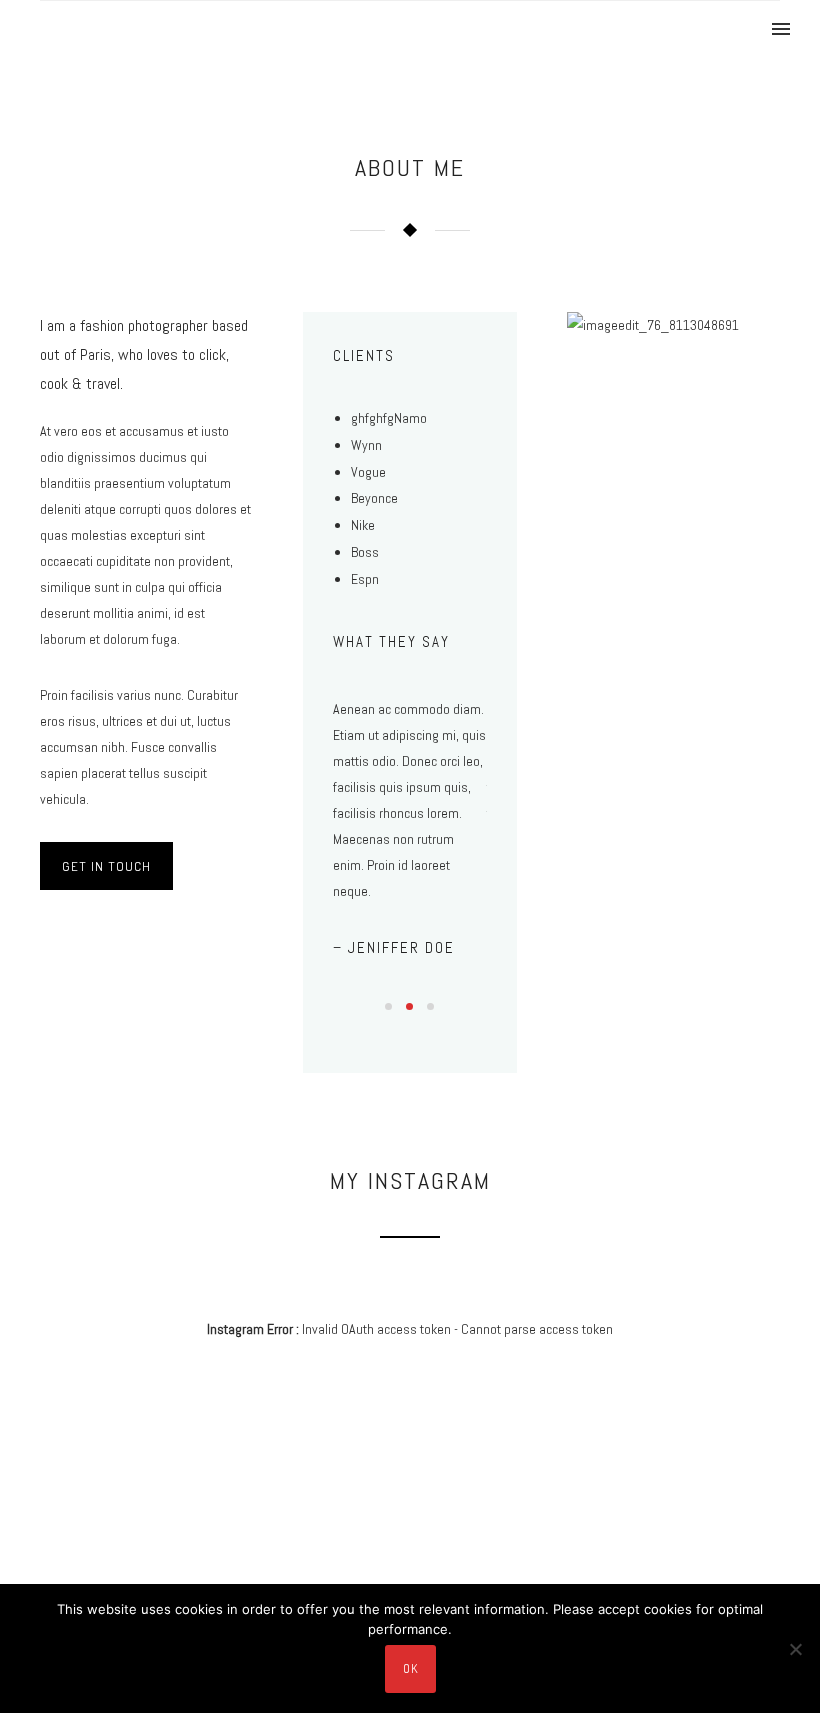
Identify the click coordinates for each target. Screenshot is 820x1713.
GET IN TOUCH (106, 866)
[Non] (795, 1649)
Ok (410, 1668)
